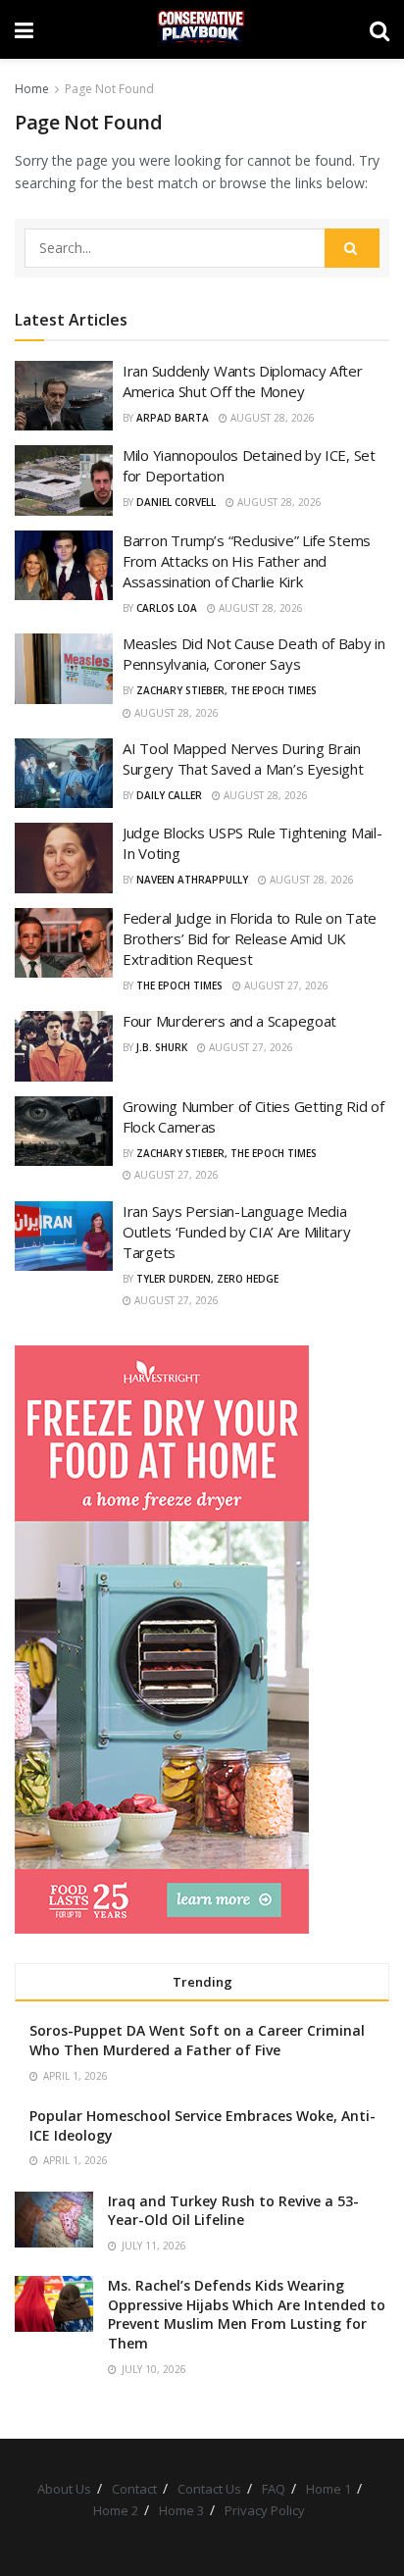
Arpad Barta (173, 418)
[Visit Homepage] (202, 29)
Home (32, 89)
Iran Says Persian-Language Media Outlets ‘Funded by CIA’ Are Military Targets (236, 1232)
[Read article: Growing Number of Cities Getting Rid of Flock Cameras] (64, 1132)
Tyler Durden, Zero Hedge (207, 1279)
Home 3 (181, 2510)
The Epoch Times (179, 985)
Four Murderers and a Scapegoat (229, 1021)
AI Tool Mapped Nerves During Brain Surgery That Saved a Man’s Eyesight (243, 758)
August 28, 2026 (271, 418)
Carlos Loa (167, 608)
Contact (134, 2489)
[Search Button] (379, 29)
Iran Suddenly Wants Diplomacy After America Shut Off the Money (243, 381)
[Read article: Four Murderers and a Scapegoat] (64, 1046)
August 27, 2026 (285, 985)
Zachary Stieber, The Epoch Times (227, 690)
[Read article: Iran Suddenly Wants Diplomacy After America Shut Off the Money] (64, 396)
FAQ (274, 2489)
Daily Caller (169, 795)
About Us (64, 2489)
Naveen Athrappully (192, 880)
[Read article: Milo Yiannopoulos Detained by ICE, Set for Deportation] (64, 480)
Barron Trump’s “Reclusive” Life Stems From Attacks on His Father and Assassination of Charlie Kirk (247, 561)
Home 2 (116, 2510)
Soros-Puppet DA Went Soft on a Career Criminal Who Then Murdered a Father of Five (197, 2040)
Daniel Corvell (176, 502)
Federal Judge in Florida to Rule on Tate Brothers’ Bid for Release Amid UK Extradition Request (250, 938)
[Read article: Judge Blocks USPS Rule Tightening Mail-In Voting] (64, 858)
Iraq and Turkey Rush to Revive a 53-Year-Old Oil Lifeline (233, 2211)
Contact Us (209, 2489)
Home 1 (328, 2489)
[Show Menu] (24, 29)
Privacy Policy (265, 2510)
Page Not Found (109, 89)
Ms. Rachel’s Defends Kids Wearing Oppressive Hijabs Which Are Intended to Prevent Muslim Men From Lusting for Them (247, 2314)
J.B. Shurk (162, 1047)
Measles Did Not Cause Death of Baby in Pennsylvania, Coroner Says (254, 654)
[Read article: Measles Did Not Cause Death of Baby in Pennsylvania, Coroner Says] (64, 669)
